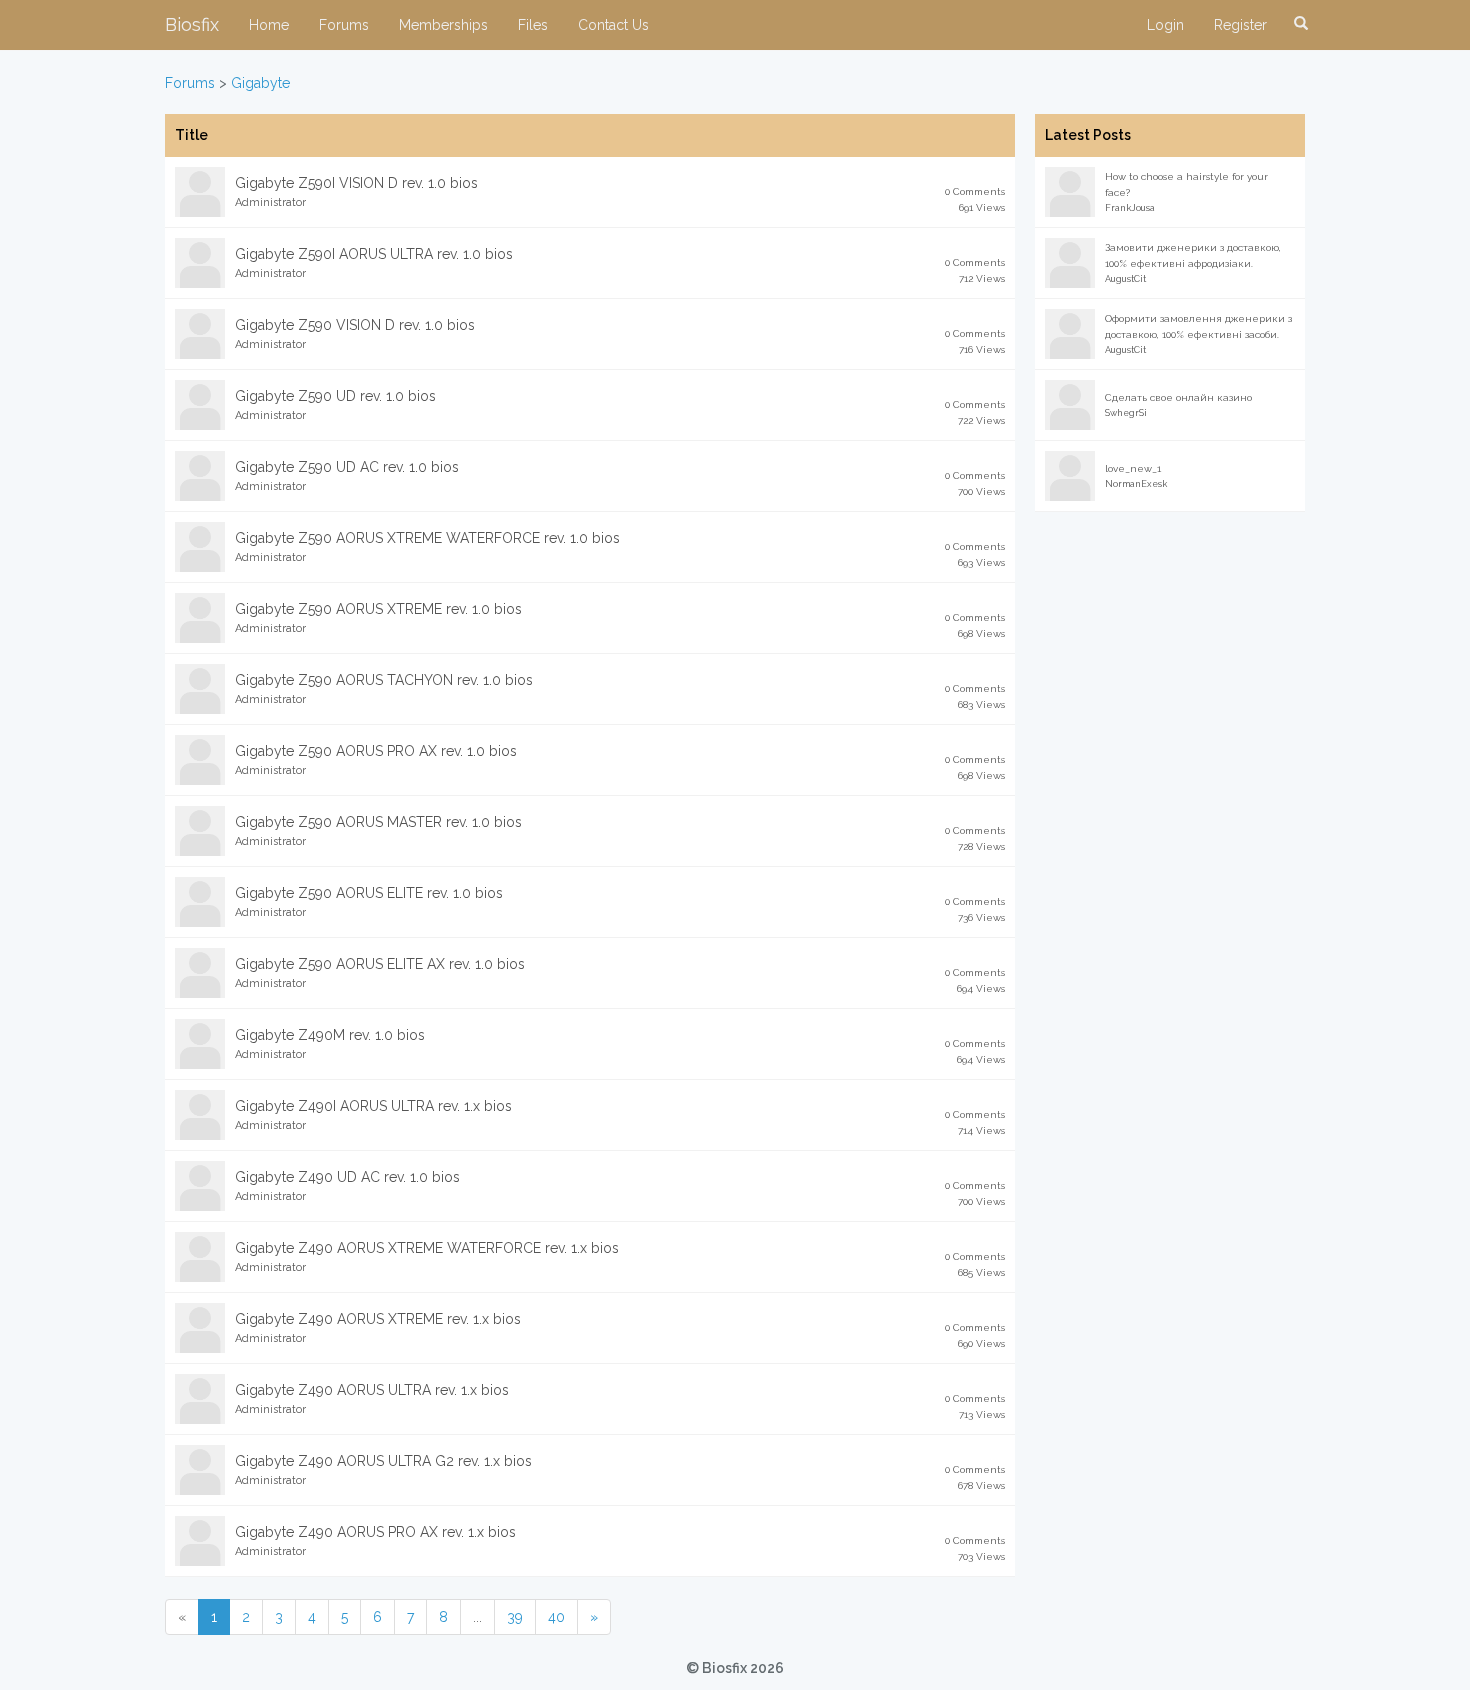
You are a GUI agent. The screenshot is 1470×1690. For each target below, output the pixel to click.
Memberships (443, 25)
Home (269, 25)
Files (533, 25)
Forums (344, 25)
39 (515, 1617)
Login (1165, 25)
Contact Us (613, 25)
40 (556, 1617)
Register (1240, 25)
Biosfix (192, 24)
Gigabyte (260, 83)
